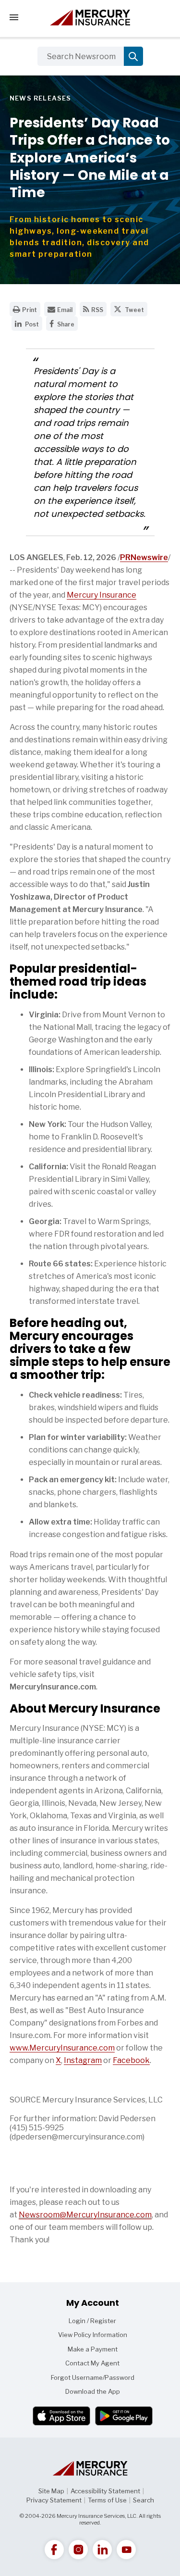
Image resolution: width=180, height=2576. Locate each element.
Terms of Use (107, 2500)
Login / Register (92, 2321)
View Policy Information (93, 2335)
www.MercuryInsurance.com (62, 2048)
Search (144, 2500)
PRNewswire (144, 557)
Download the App (93, 2391)
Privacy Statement (54, 2500)
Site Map (51, 2491)
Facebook (131, 2060)
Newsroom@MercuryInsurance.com (85, 2215)
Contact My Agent (92, 2363)
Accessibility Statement (105, 2491)
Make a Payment (93, 2349)
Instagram (83, 2060)
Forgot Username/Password (93, 2377)
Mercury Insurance (102, 595)
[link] (54, 2550)
